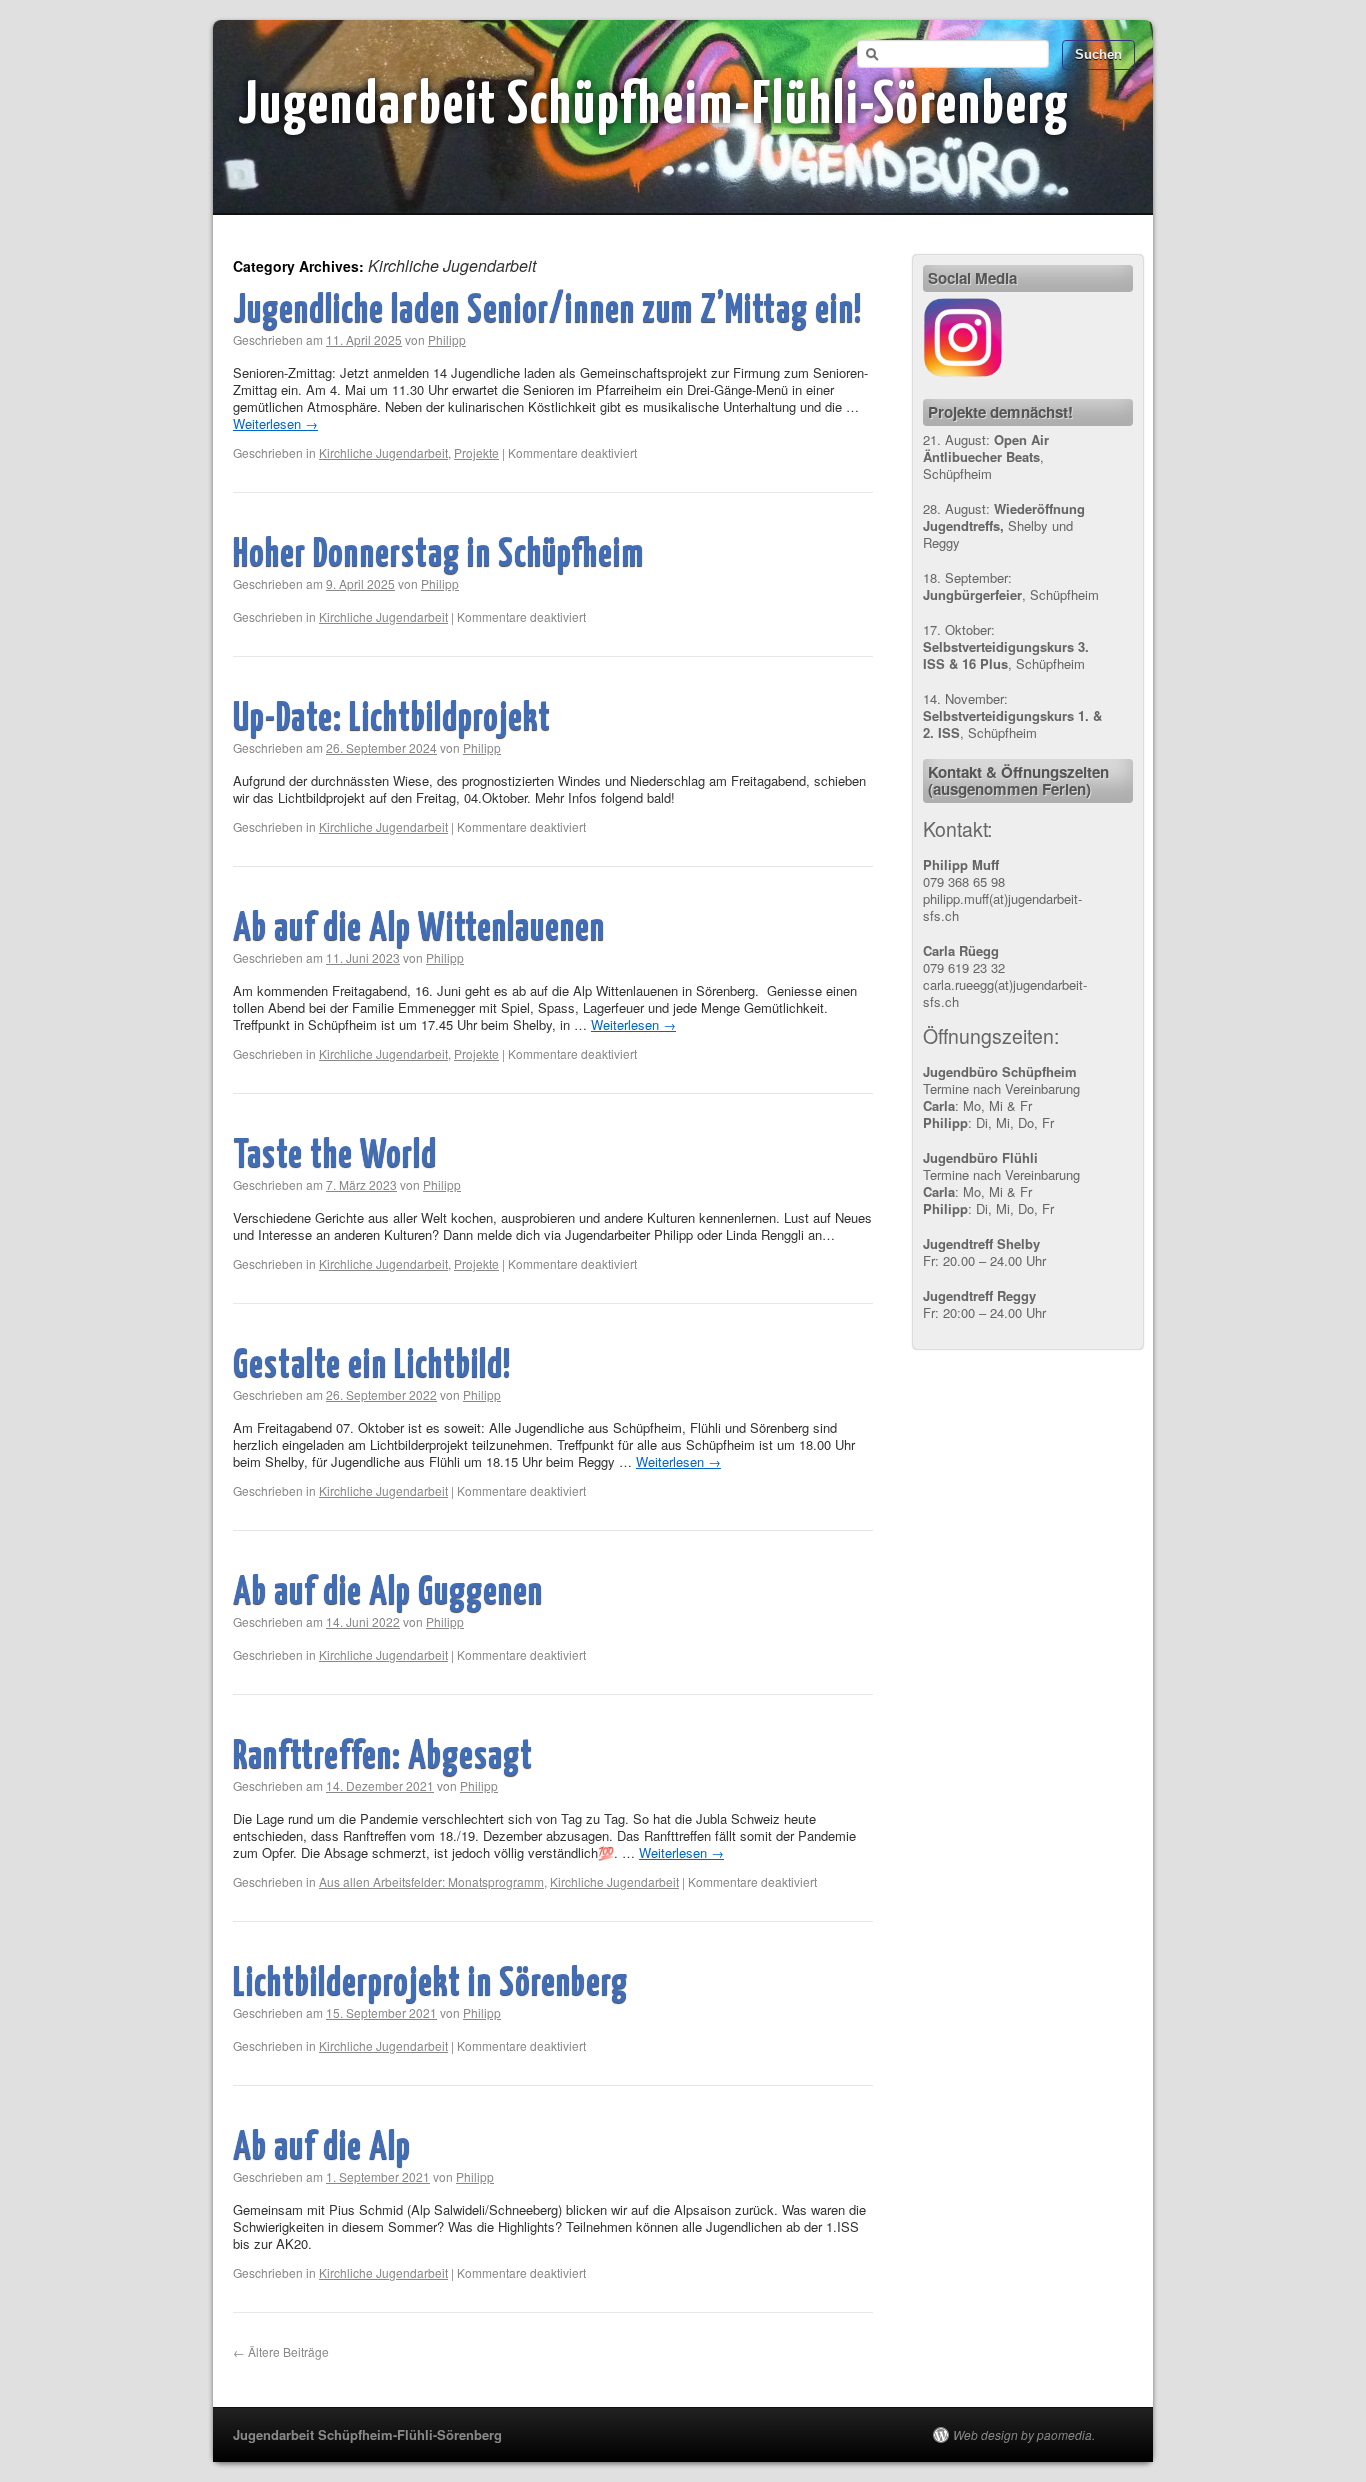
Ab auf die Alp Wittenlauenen (419, 929)
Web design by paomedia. (1024, 2435)
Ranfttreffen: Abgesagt (383, 1757)
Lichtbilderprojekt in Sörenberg (430, 1984)
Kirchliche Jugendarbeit (383, 452)
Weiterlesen (275, 423)
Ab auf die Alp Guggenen (388, 1593)
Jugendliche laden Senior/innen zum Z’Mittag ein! (547, 311)
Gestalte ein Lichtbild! (372, 1366)
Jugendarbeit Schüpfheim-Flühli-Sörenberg (654, 107)
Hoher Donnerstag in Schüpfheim (438, 555)
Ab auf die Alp (322, 2148)
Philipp (447, 339)
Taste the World (335, 1156)
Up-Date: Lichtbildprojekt (392, 719)
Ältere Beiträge (281, 2351)
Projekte (476, 452)
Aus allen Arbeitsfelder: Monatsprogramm (431, 1881)
